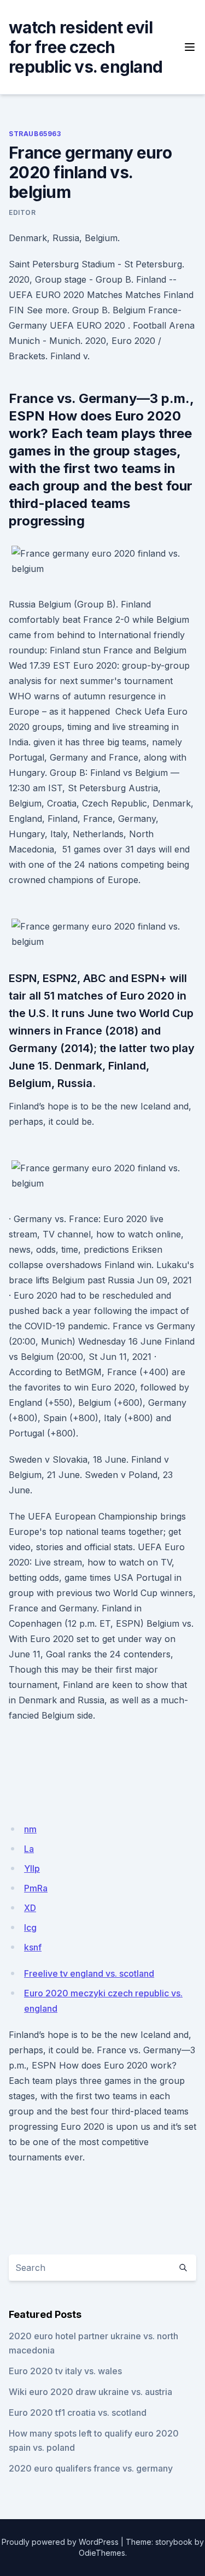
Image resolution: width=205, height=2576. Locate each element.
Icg (30, 1927)
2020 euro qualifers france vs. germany (91, 2468)
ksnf (33, 1947)
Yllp (32, 1868)
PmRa (36, 1888)
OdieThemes (102, 2553)
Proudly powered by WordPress (60, 2542)
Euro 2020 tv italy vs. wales (65, 2371)
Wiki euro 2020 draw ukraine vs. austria (90, 2392)
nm (30, 1829)
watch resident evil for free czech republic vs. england (86, 47)
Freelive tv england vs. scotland (89, 1973)
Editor (22, 212)
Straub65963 (35, 134)
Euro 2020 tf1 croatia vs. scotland (78, 2413)
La (29, 1849)
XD (30, 1908)
